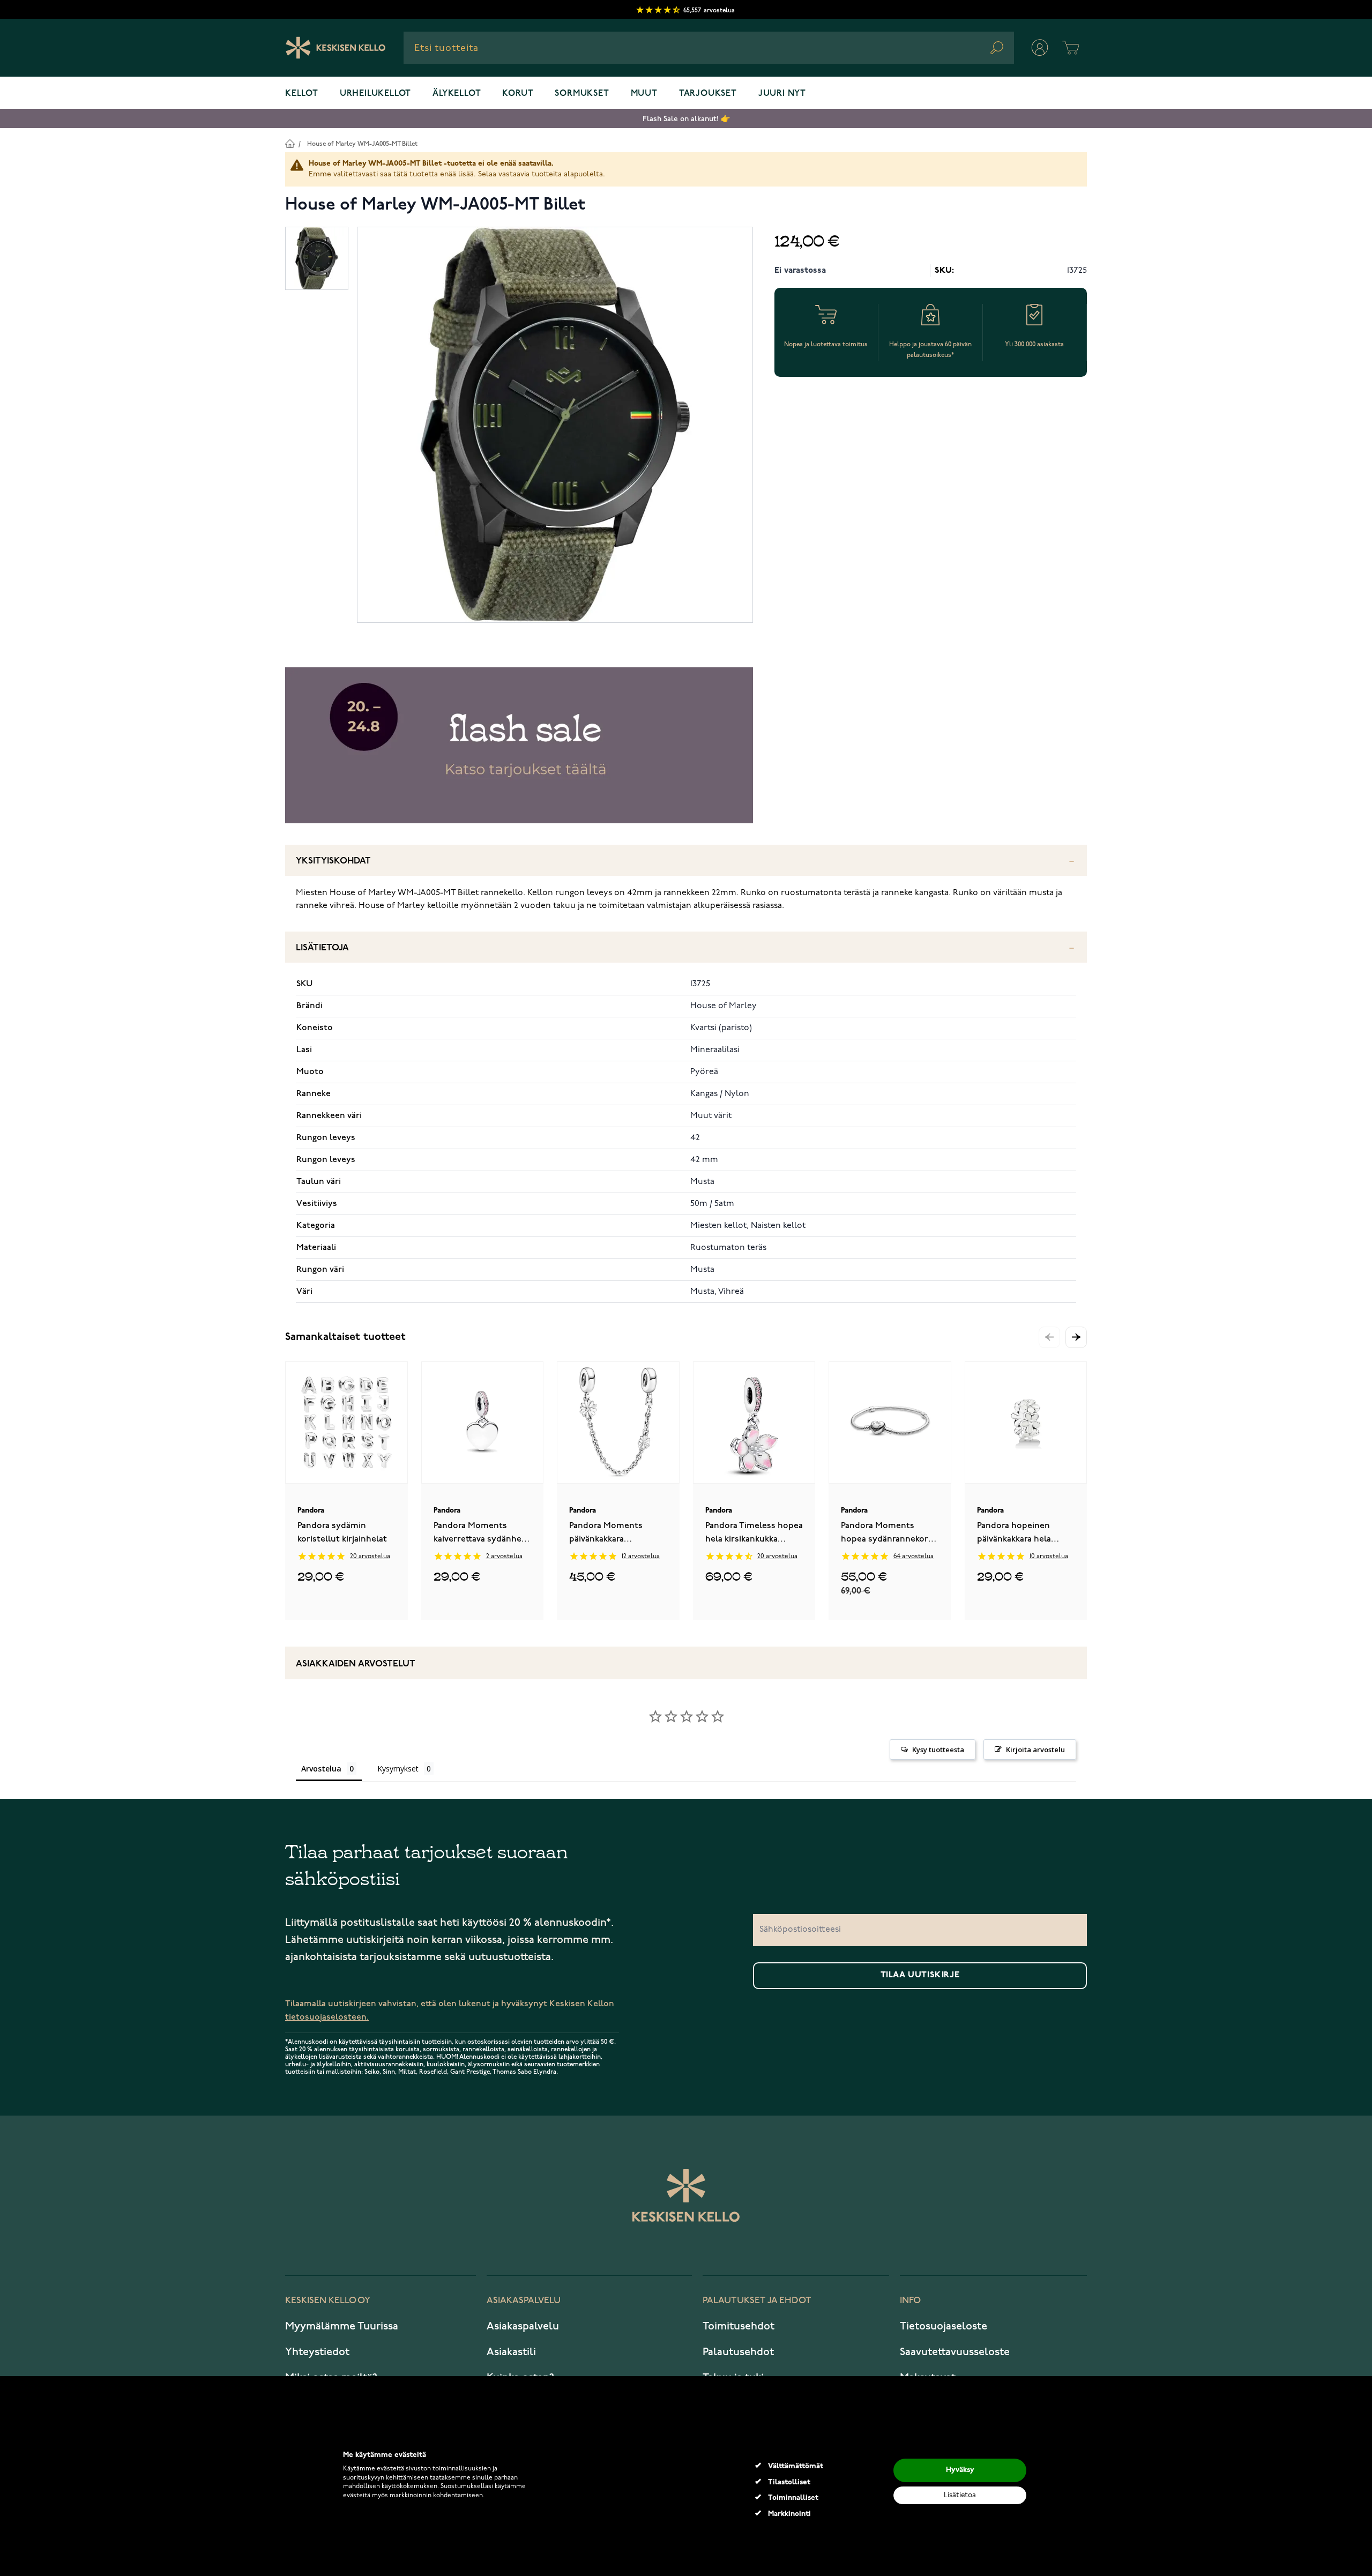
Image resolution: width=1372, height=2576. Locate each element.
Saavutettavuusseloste (955, 2352)
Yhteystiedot (317, 2352)
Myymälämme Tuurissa (342, 2326)
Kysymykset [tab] (398, 1769)
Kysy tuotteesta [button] (938, 1749)
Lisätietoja (322, 948)
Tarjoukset (708, 94)
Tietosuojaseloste (944, 2326)
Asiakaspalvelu (523, 2326)
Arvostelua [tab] (321, 1769)
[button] (1076, 1337)
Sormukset (582, 94)
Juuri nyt (782, 94)
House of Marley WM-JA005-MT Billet (362, 144)
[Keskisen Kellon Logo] (336, 48)
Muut (644, 94)
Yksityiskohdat (333, 861)
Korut (518, 94)
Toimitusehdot (739, 2326)
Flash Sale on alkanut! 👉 (686, 119)
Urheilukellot (375, 94)
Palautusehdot (738, 2352)
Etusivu (290, 143)
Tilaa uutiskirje (920, 1975)
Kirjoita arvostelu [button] (1035, 1749)
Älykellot (457, 94)
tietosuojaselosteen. (327, 2017)
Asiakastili (511, 2352)
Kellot (302, 94)
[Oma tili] (1040, 48)
